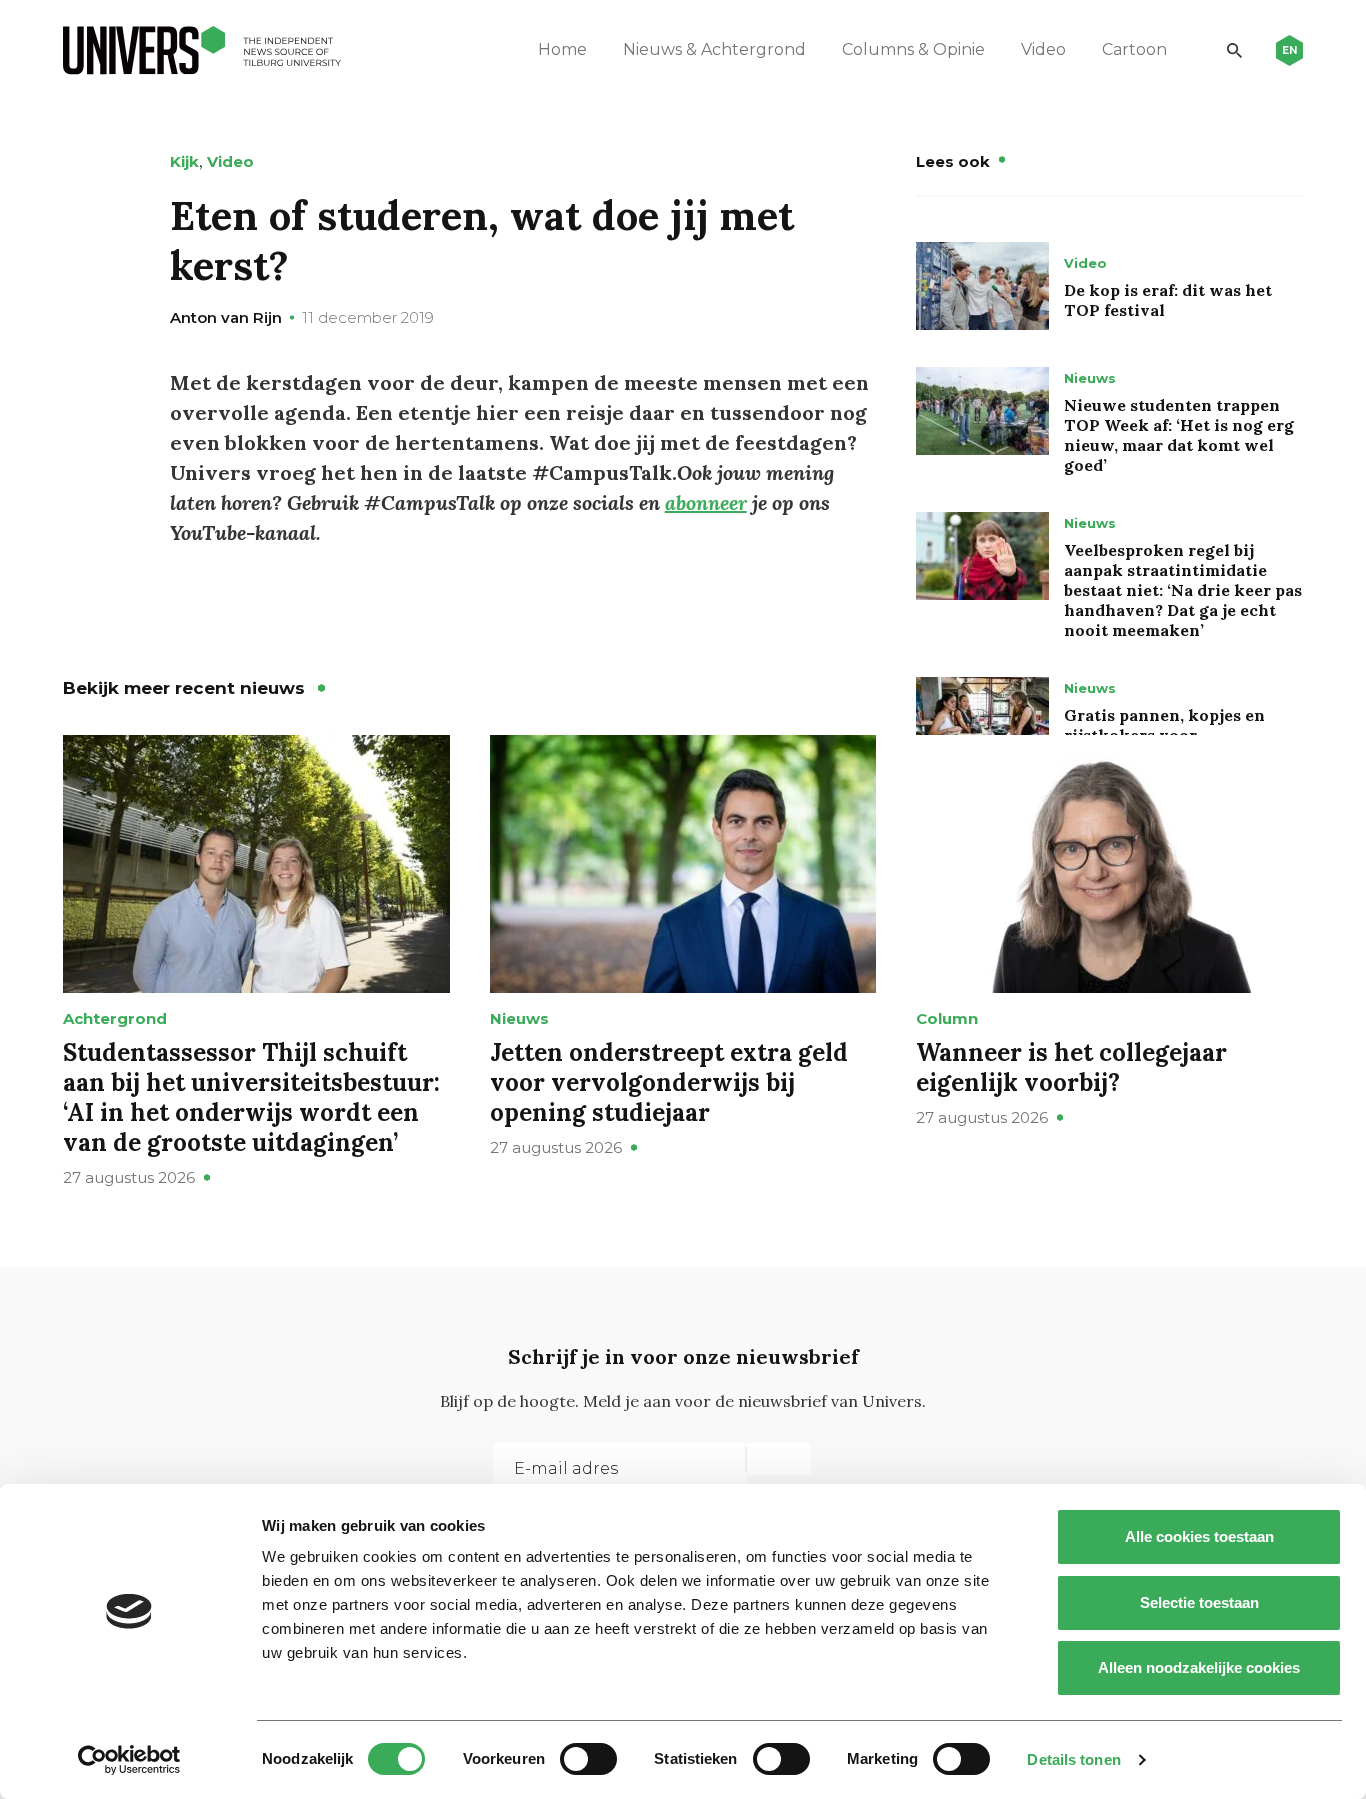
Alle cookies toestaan (1199, 1536)
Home (562, 49)
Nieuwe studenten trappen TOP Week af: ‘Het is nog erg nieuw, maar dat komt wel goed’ (1179, 435)
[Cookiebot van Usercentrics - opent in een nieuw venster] (129, 1760)
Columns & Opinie (913, 49)
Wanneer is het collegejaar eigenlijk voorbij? (1071, 1067)
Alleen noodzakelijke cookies (1199, 1667)
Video (1043, 49)
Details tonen (1073, 1759)
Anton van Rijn (226, 317)
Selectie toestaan (1199, 1602)
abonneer (706, 502)
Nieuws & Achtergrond (714, 49)
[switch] (588, 1759)
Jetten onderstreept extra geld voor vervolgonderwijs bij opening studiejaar (669, 1082)
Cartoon (1134, 49)
